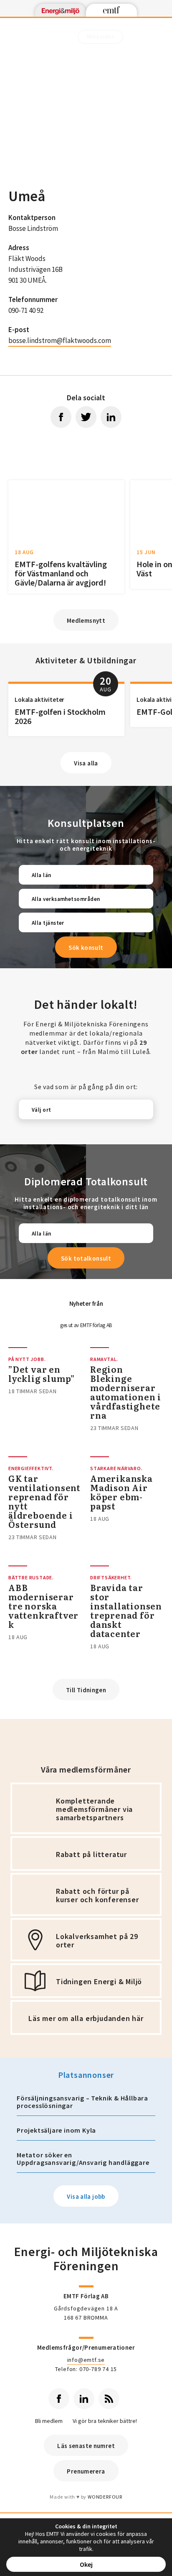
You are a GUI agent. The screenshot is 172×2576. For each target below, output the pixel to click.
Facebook (59, 2399)
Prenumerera (86, 2471)
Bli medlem (49, 2421)
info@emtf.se (86, 2360)
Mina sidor (100, 37)
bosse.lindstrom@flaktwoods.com (60, 340)
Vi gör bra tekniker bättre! (105, 2421)
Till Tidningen (86, 1690)
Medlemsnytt (86, 620)
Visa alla (86, 763)
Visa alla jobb (86, 2196)
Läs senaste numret (86, 2446)
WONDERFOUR (105, 2497)
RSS (109, 2399)
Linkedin (84, 2399)
